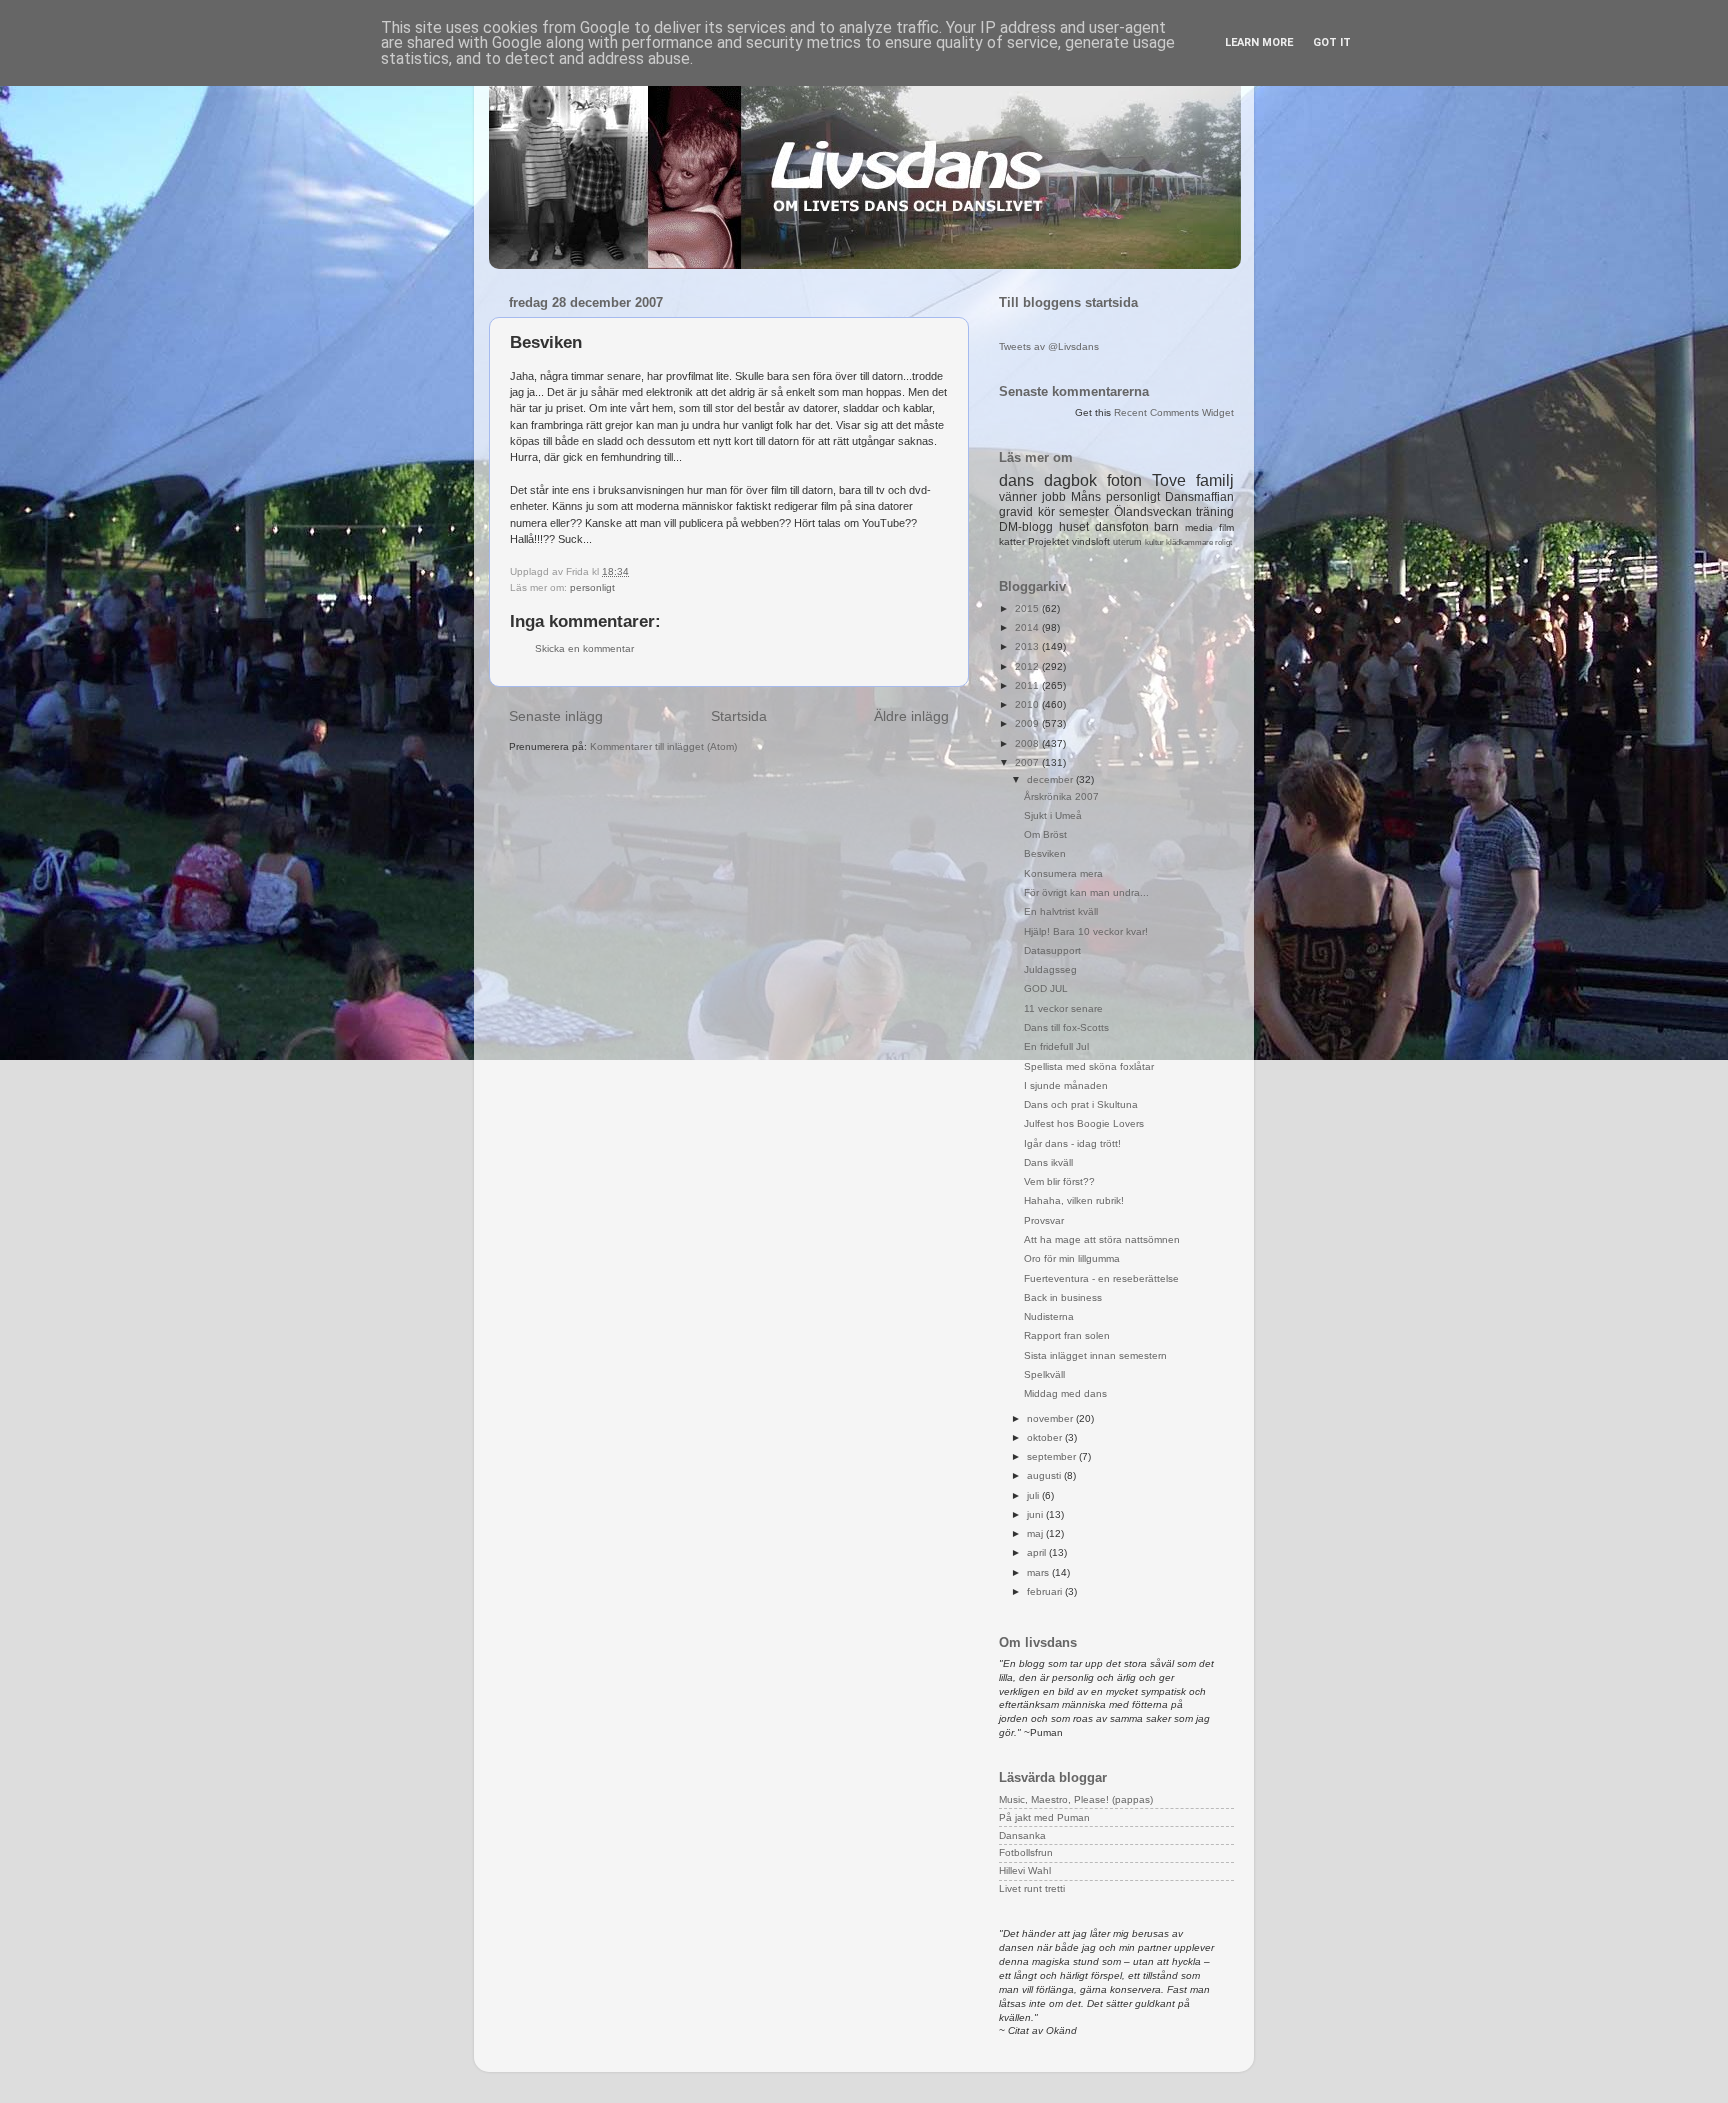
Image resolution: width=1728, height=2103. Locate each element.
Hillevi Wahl (1025, 1870)
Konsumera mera (1063, 873)
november (1051, 1418)
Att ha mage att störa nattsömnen (1102, 1239)
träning (1215, 512)
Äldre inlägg (911, 716)
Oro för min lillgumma (1072, 1258)
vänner (1018, 497)
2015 (1028, 608)
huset (1074, 527)
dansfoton (1122, 527)
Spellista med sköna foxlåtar (1089, 1066)
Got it (1332, 42)
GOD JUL (1046, 988)
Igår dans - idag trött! (1072, 1143)
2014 (1028, 627)
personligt (592, 587)
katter (1012, 541)
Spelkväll (1044, 1374)
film (1226, 527)
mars (1039, 1572)
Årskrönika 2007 (1061, 796)
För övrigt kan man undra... (1086, 892)
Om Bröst (1045, 834)
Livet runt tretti (1032, 1888)
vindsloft (1091, 541)
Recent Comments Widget (1174, 412)
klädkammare (1189, 542)
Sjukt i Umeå (1053, 815)
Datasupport (1052, 950)
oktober (1046, 1437)
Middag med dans (1065, 1393)
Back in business (1063, 1297)
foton (1124, 480)
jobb (1054, 497)
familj (1215, 480)
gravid (1016, 512)
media (1199, 527)
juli (1034, 1495)
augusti (1045, 1475)
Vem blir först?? (1059, 1181)
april (1038, 1552)
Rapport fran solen (1067, 1335)
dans (1016, 480)
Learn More (1259, 42)
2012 (1028, 666)
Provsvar (1044, 1220)
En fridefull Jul (1056, 1046)
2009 (1028, 723)
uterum (1127, 542)
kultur (1154, 542)
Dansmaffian (1199, 497)
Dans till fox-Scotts (1066, 1027)
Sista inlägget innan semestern (1095, 1355)
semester (1084, 512)
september (1053, 1456)
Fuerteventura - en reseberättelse (1101, 1278)
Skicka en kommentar (584, 648)
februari (1046, 1591)
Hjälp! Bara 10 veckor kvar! (1086, 931)
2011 (1028, 685)
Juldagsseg (1050, 969)
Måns (1086, 497)
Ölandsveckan (1153, 512)
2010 (1028, 704)
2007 (1028, 762)
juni (1036, 1514)
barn (1166, 527)
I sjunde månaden (1066, 1085)
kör (1046, 512)
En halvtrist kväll (1061, 911)
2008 (1028, 743)
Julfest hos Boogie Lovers (1084, 1123)
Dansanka (1022, 1835)
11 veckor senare (1063, 1008)
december (1051, 779)
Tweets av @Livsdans (1049, 346)
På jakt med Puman (1044, 1817)
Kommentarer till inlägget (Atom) (663, 746)
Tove (1169, 480)
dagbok (1070, 480)
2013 (1028, 646)
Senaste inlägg (556, 716)
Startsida (739, 716)
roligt (1223, 542)
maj (1036, 1533)
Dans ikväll (1048, 1162)
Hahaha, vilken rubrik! (1074, 1200)
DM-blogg (1026, 527)
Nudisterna (1049, 1316)
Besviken (1045, 853)
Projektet (1048, 541)
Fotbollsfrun (1026, 1852)
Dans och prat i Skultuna (1081, 1104)
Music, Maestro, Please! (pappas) (1076, 1799)
